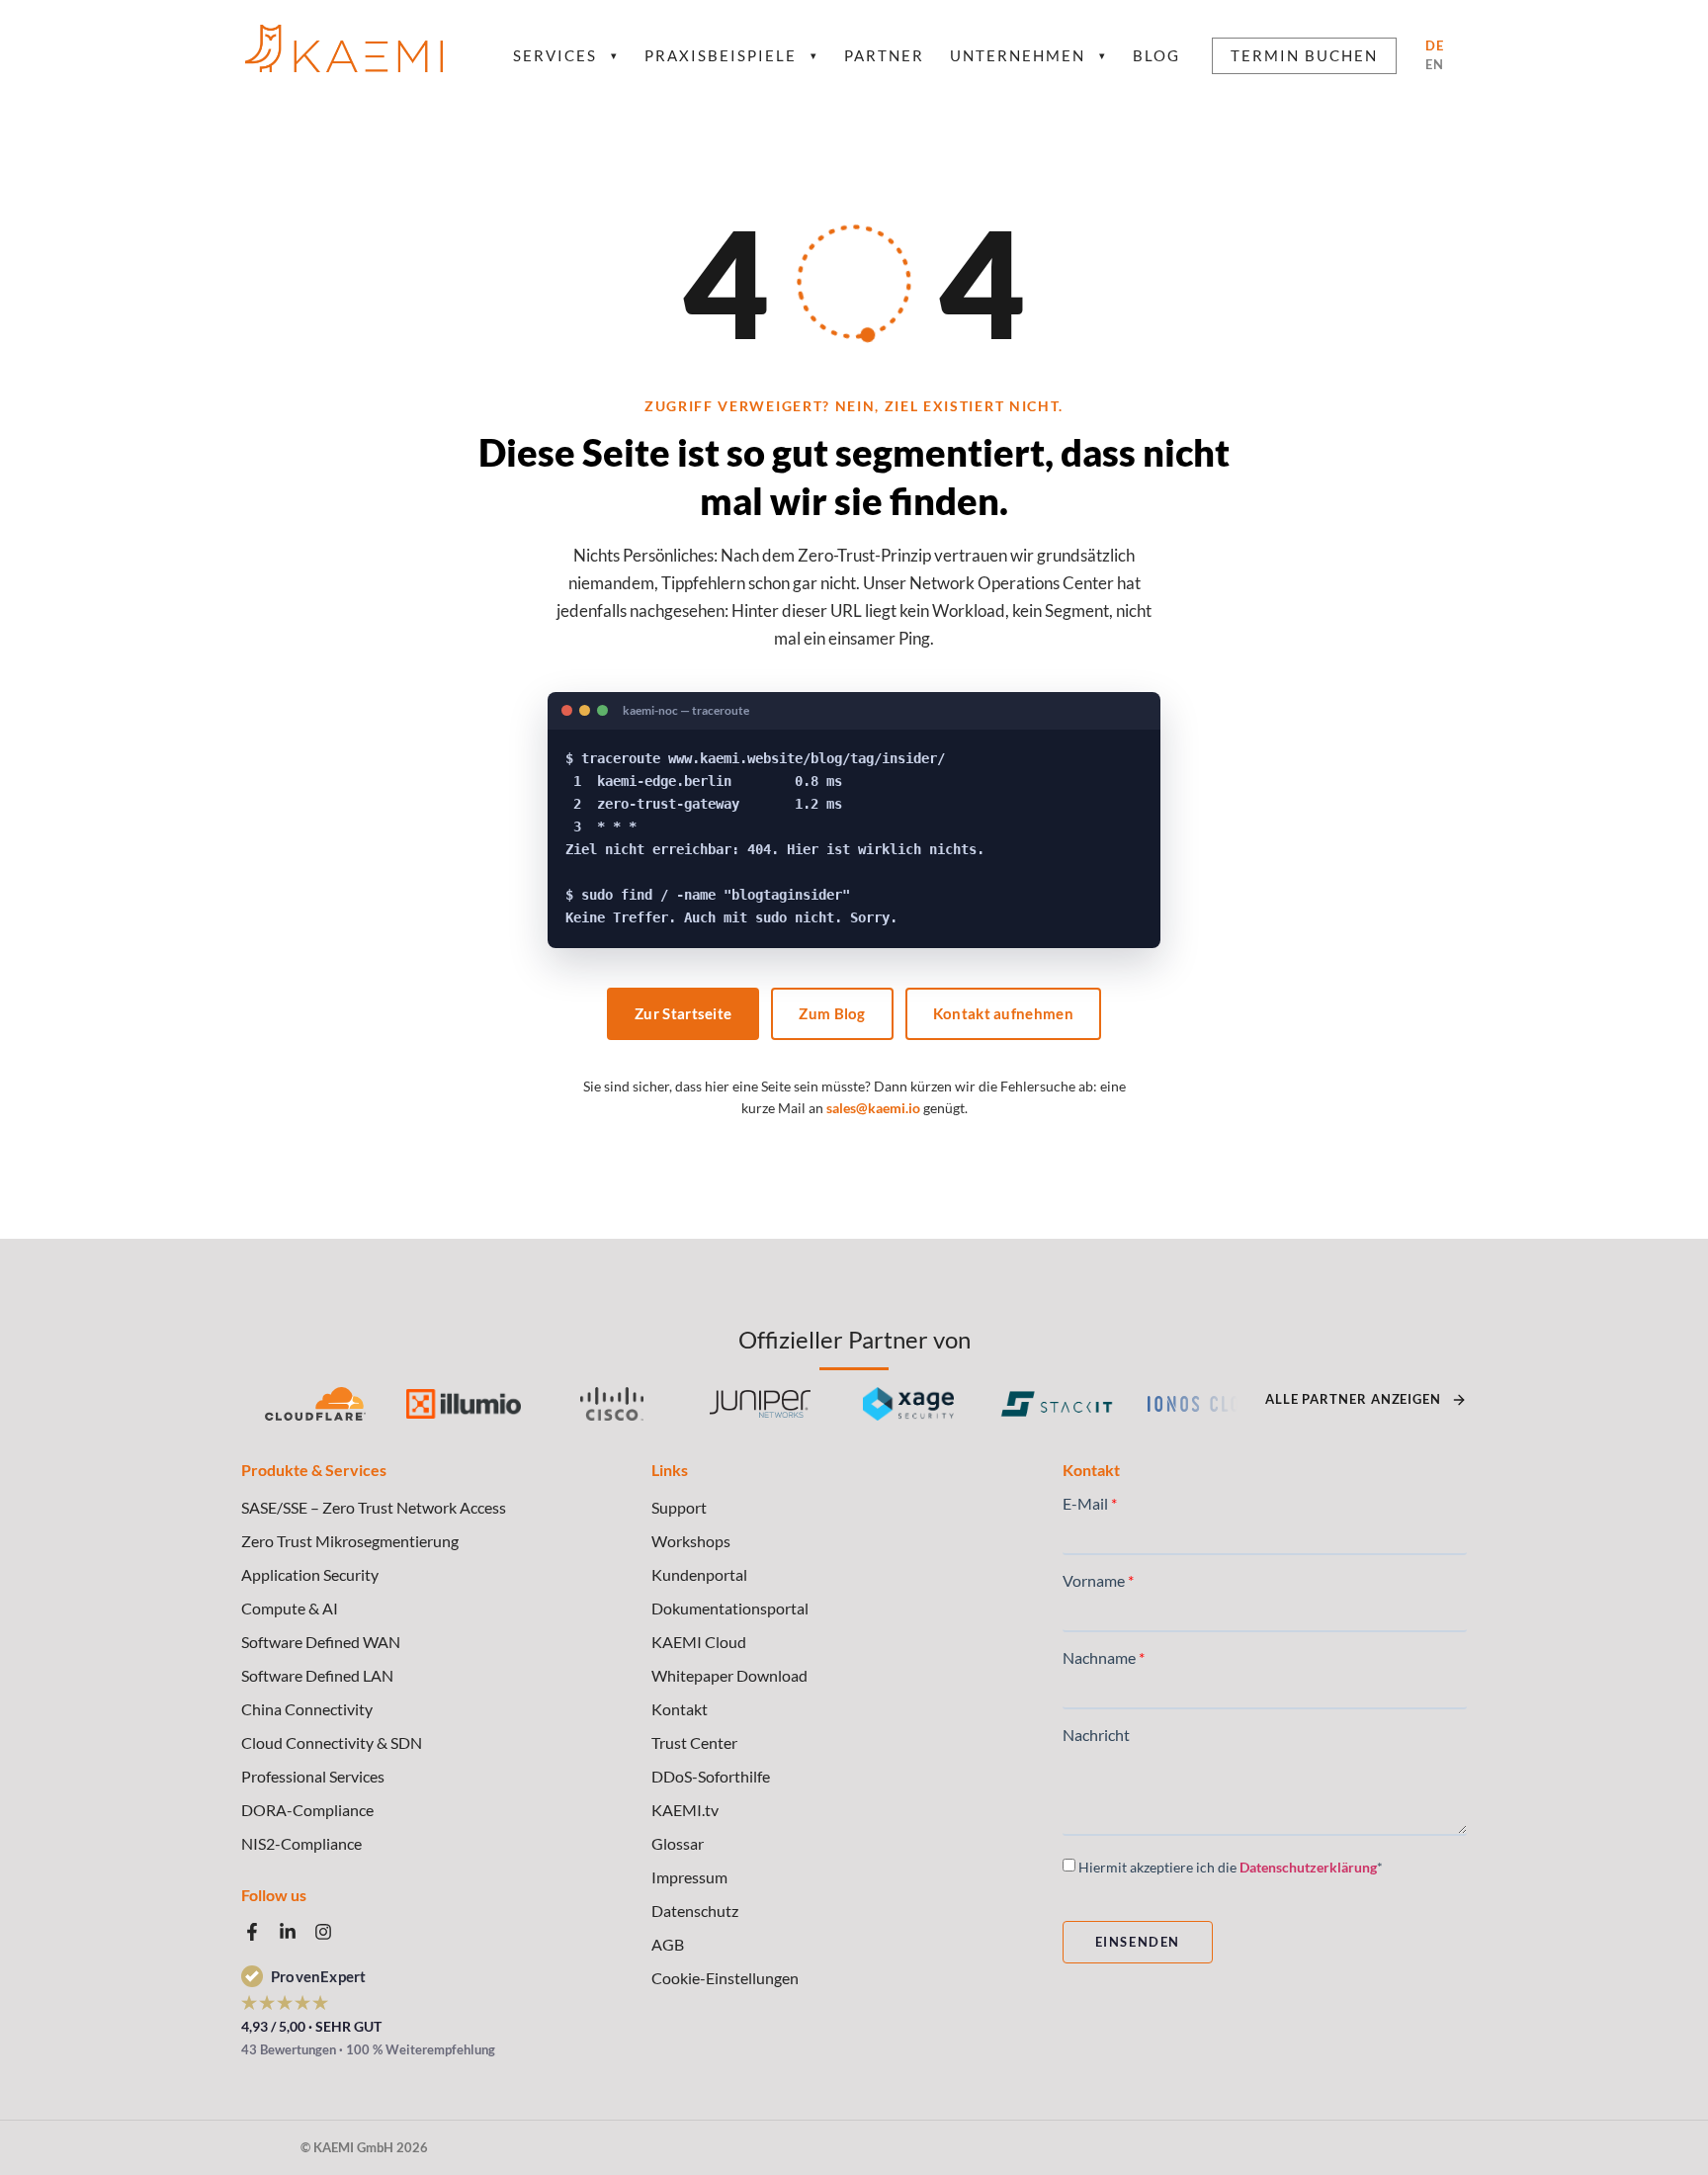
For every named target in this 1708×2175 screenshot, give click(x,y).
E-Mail (1085, 1504)
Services (566, 55)
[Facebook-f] (252, 1932)
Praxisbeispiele (731, 55)
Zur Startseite (683, 1013)
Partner (884, 55)
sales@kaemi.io (873, 1108)
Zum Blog (832, 1013)
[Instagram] (323, 1932)
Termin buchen (1304, 55)
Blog (1156, 55)
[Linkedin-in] (288, 1932)
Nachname (1099, 1658)
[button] (854, 1978)
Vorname (1094, 1581)
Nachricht (1096, 1736)
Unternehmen (1028, 55)
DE (1435, 45)
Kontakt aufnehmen (1003, 1013)
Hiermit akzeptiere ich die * (1231, 1867)
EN (1435, 64)
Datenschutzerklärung (1308, 1867)
